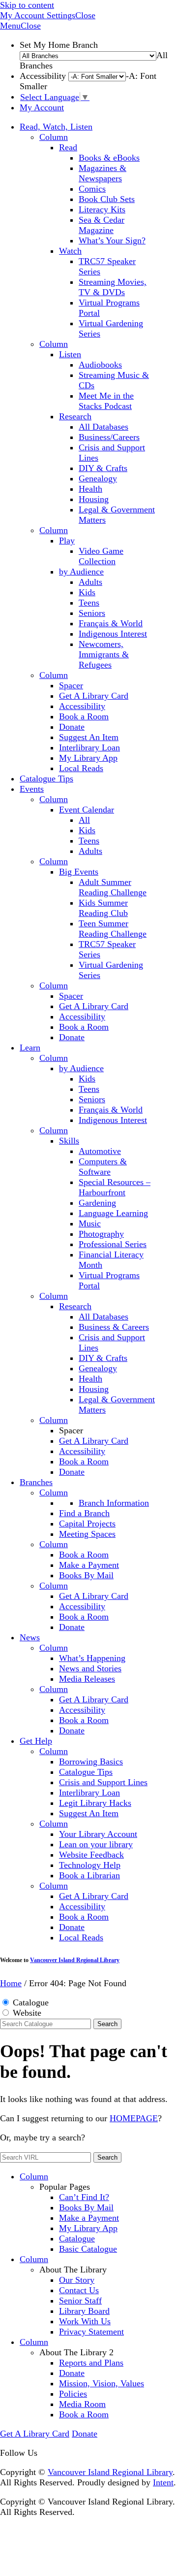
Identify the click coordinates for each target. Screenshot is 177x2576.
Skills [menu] (69, 1141)
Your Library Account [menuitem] (98, 1834)
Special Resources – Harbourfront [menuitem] (115, 1187)
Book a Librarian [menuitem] (89, 1875)
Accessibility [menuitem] (82, 706)
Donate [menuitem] (72, 727)
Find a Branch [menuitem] (84, 1513)
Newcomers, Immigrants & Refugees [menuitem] (104, 654)
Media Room (82, 2404)
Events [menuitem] (32, 789)
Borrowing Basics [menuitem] (91, 1762)
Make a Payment (89, 2218)
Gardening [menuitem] (97, 1203)
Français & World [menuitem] (111, 623)
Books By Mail (86, 2207)
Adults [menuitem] (90, 582)
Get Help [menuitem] (36, 1741)
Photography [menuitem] (101, 1234)
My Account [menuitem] (42, 107)
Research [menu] (75, 416)
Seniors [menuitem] (92, 613)
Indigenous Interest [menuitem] (113, 634)
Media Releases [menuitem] (87, 1679)
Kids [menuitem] (87, 592)
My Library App (88, 2228)
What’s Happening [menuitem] (92, 1658)
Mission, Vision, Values (102, 2383)
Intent (163, 2482)
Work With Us (85, 2321)
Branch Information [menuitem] (114, 1503)
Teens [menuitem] (89, 603)
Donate (72, 2373)
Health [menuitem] (90, 489)
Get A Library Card (35, 2434)
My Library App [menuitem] (88, 758)
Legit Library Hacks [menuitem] (95, 1803)
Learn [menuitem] (30, 1048)
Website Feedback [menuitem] (91, 1855)
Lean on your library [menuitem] (96, 1844)
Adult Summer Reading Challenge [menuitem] (113, 887)
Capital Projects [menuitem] (87, 1524)
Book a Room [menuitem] (84, 716)
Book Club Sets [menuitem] (107, 199)
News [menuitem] (30, 1637)
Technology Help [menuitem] (90, 1865)
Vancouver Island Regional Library (75, 1960)
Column (54, 137)
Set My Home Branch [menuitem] (94, 55)
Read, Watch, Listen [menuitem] (56, 127)
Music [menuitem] (90, 1223)
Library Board (84, 2311)
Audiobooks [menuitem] (100, 365)
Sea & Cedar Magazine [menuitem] (102, 225)
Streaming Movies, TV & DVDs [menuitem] (113, 287)
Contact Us (79, 2290)
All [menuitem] (84, 820)
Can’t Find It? (84, 2197)
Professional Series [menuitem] (113, 1244)
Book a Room (84, 2414)
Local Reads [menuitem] (81, 768)
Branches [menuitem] (36, 1482)
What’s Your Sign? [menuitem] (112, 240)
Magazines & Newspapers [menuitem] (103, 173)
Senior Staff (80, 2301)
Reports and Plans (91, 2363)
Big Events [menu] (79, 872)
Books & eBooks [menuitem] (109, 158)
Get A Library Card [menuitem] (94, 696)
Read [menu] (68, 147)
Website (27, 2013)
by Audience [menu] (81, 572)
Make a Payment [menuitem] (89, 1565)
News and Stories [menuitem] (90, 1668)
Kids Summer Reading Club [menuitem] (103, 908)
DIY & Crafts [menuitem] (103, 468)
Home (11, 1983)
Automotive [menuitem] (100, 1151)
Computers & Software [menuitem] (103, 1167)
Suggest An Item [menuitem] (89, 737)
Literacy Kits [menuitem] (102, 209)
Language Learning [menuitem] (113, 1213)
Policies (73, 2394)
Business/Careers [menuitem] (109, 437)
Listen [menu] (70, 354)
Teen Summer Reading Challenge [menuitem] (113, 929)
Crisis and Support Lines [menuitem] (103, 1782)
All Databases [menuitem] (103, 427)
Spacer (71, 685)
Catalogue (31, 2002)
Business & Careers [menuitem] (114, 1327)
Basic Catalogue (88, 2249)
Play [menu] (67, 541)
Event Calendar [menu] (87, 810)
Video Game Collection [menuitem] (101, 556)
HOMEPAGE (134, 2118)
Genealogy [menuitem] (98, 478)
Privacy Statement (91, 2332)
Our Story (77, 2280)
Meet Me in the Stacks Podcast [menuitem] (106, 401)
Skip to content (27, 5)
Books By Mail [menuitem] (86, 1575)
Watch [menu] (70, 251)
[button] (23, 15)
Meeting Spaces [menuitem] (87, 1534)
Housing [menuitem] (94, 499)
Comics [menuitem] (92, 189)
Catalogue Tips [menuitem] (46, 779)
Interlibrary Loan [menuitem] (89, 747)
